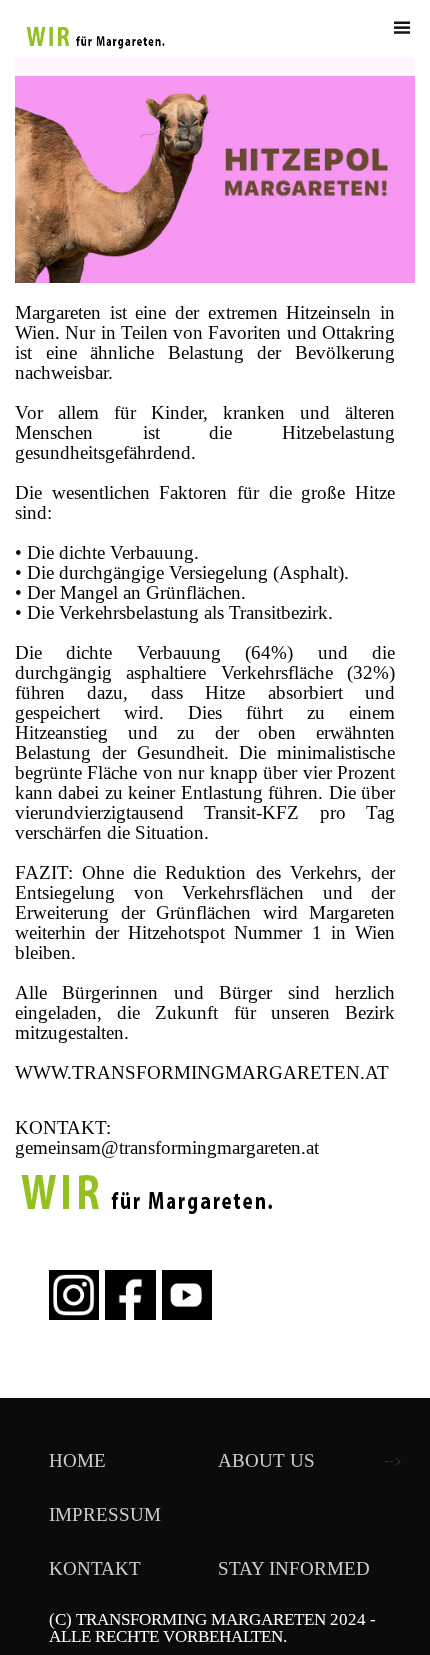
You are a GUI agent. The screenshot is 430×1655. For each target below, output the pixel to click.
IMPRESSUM (105, 1514)
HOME (77, 1460)
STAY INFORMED (294, 1568)
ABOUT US (266, 1460)
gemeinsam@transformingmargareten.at (167, 1147)
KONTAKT (95, 1568)
